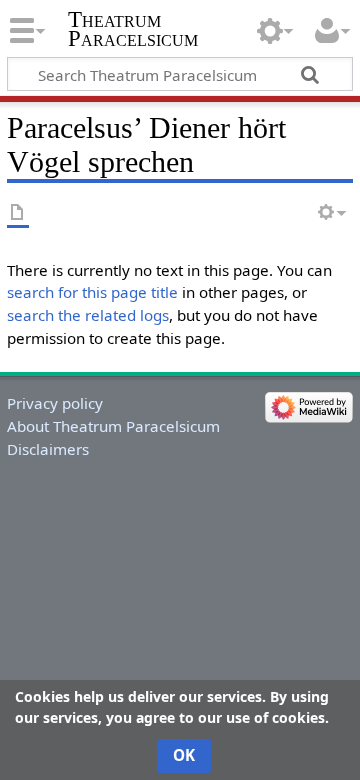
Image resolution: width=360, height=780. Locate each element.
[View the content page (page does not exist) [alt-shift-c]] (18, 213)
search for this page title (92, 292)
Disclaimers (48, 449)
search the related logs (88, 315)
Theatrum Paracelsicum (133, 29)
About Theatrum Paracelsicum (113, 426)
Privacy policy (55, 403)
